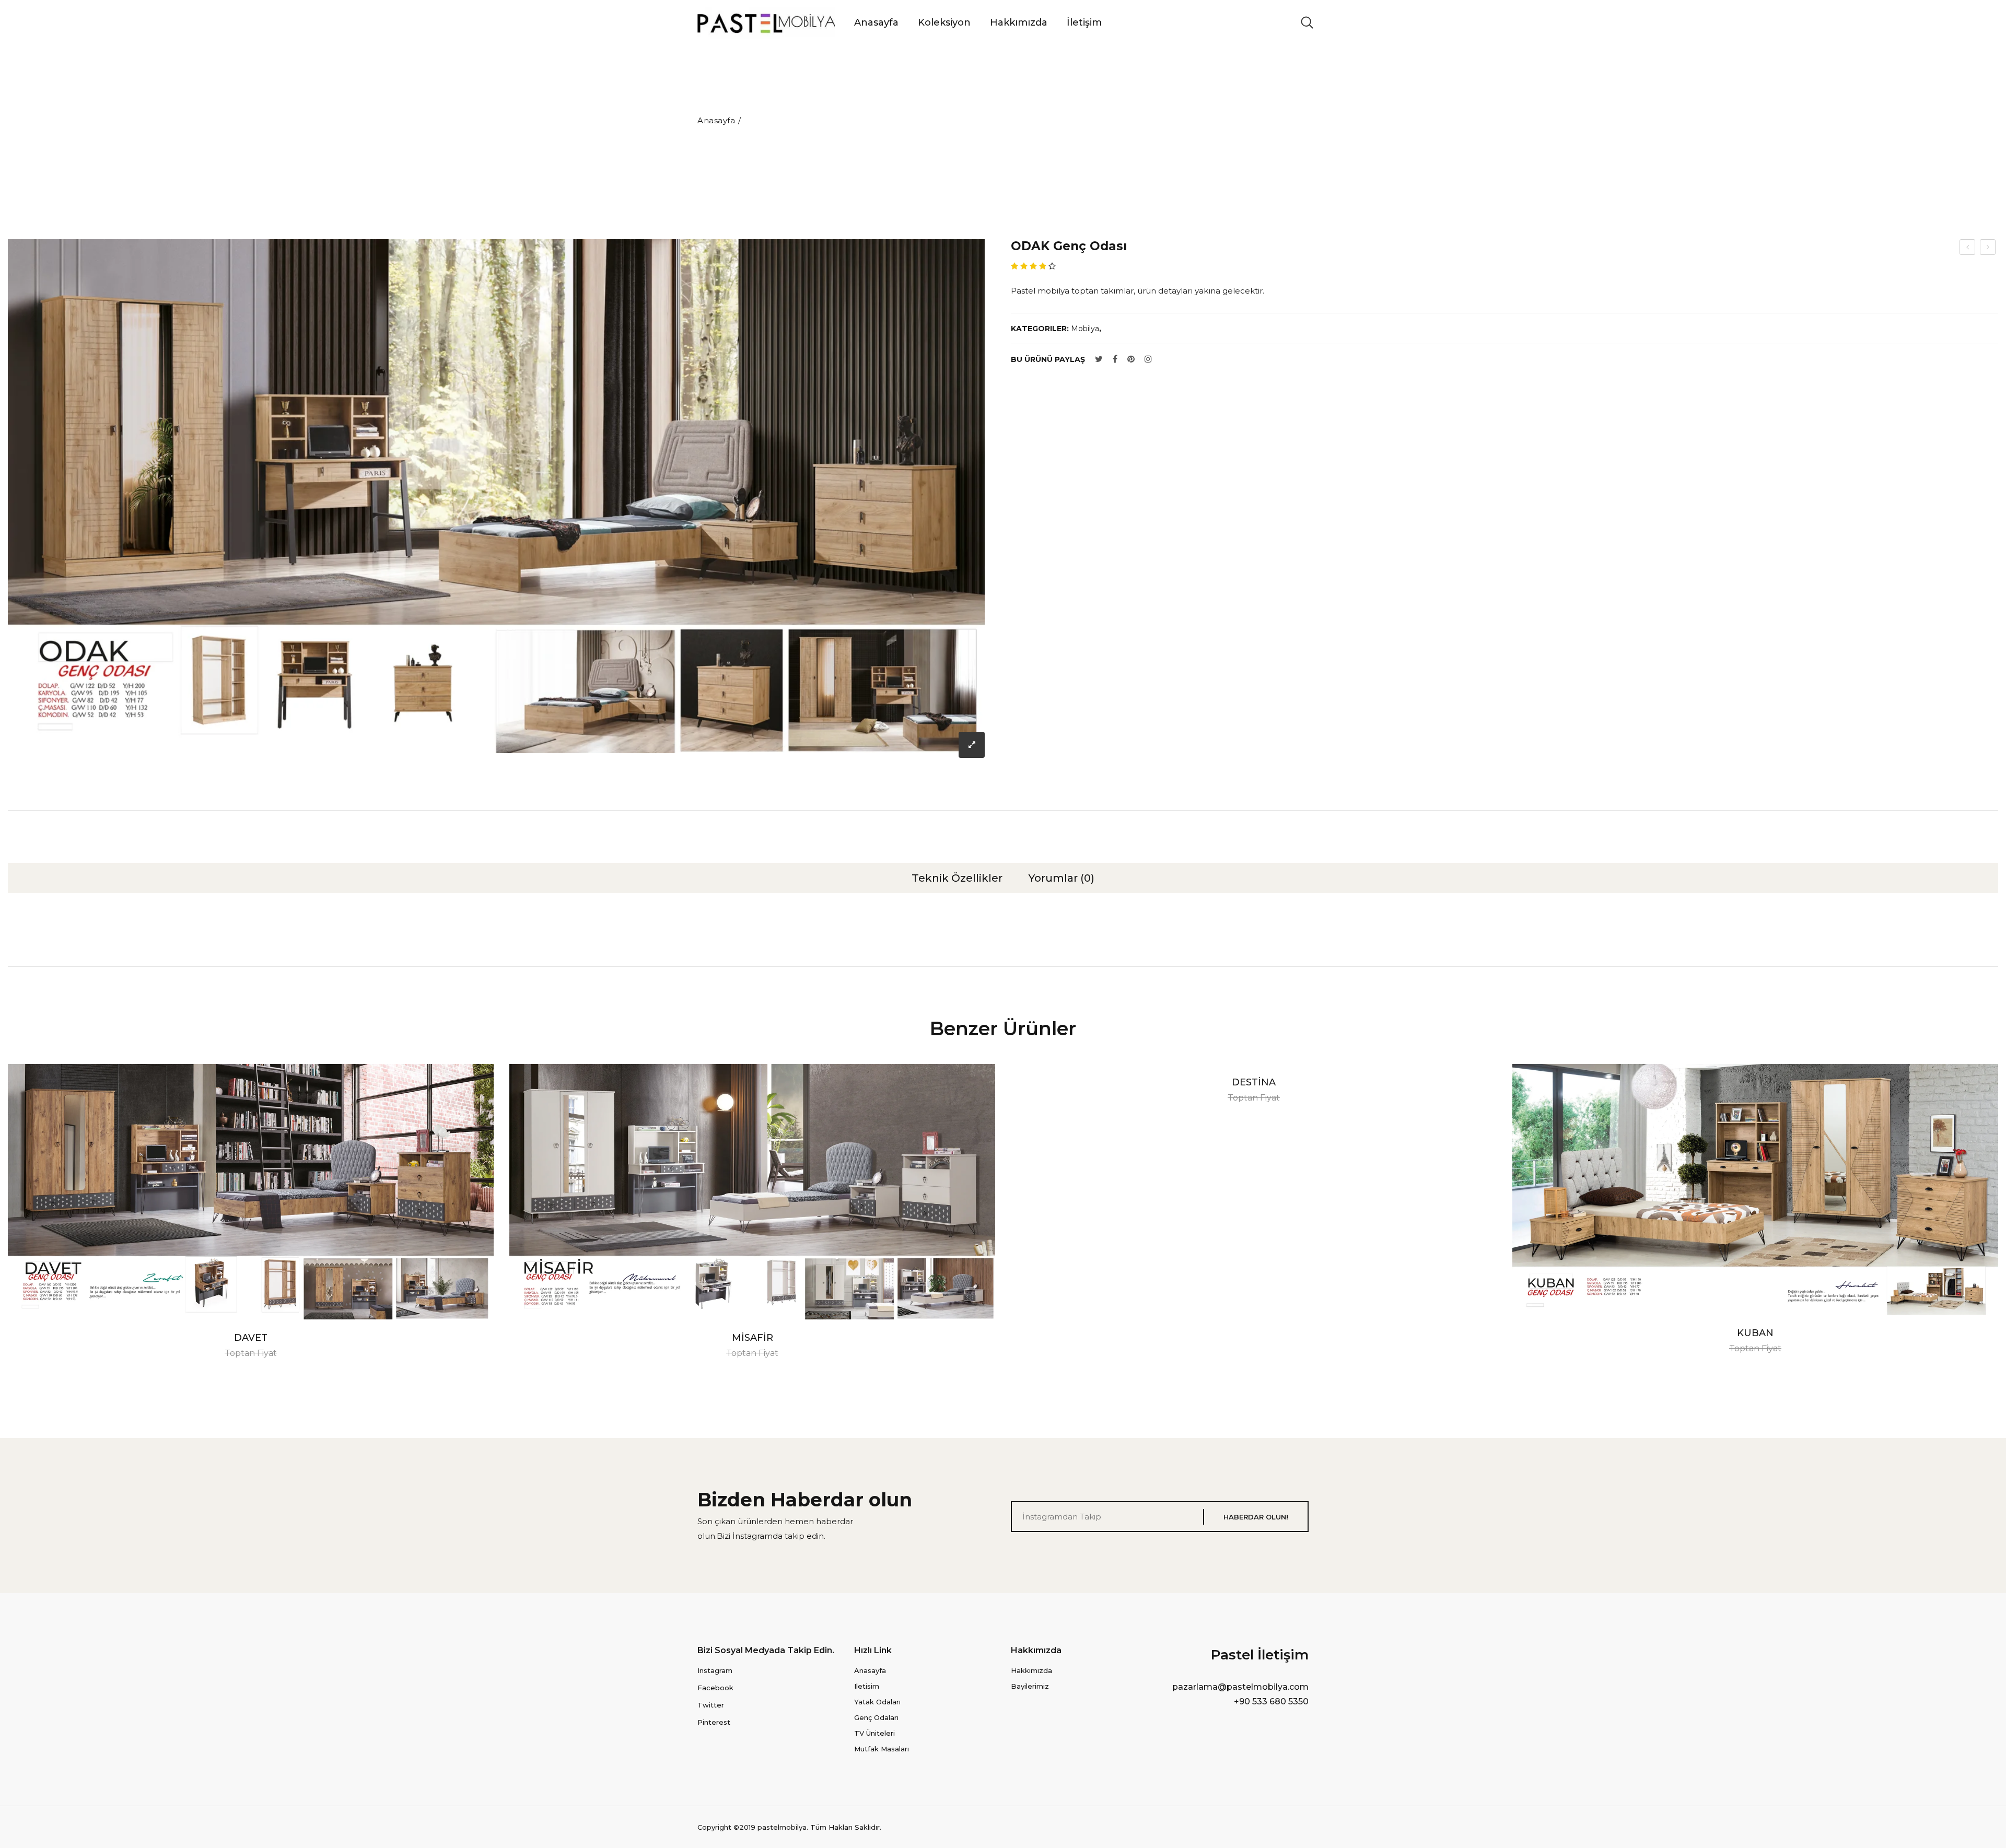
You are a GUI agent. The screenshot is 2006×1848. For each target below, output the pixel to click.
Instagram (715, 1670)
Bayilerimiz (1030, 1686)
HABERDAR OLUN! (1256, 1517)
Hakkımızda (1019, 22)
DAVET (251, 1338)
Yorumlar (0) (1062, 878)
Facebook (715, 1688)
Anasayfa (876, 22)
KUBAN (1755, 1333)
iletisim (867, 1686)
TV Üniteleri (874, 1733)
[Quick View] (27, 1191)
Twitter (711, 1705)
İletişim (1084, 22)
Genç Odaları (876, 1717)
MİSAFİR (753, 1338)
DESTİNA (1254, 1082)
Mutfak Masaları (882, 1749)
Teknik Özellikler (957, 878)
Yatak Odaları (877, 1702)
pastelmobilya (782, 1827)
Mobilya (1085, 329)
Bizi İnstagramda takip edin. (771, 1536)
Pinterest (714, 1722)
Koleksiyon (944, 22)
